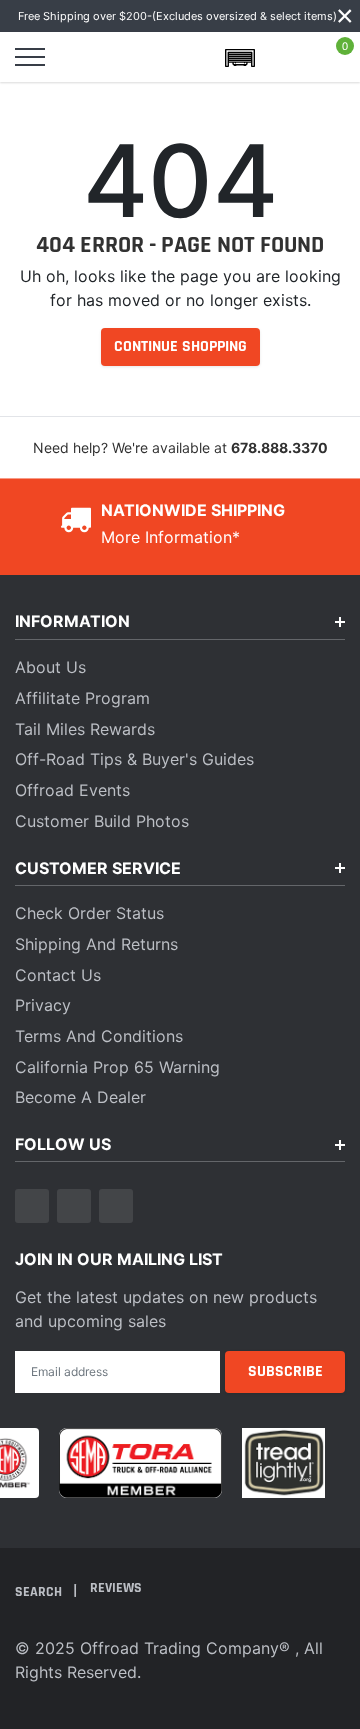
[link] (32, 1206)
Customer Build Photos (102, 821)
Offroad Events (72, 790)
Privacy (43, 1005)
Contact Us (58, 975)
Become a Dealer (80, 1097)
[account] (288, 57)
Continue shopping (180, 346)
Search (40, 1591)
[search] (78, 57)
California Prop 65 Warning (117, 1067)
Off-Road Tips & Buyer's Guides (134, 759)
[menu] (30, 57)
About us (50, 667)
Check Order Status (89, 913)
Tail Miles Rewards (85, 729)
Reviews (116, 1588)
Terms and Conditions (99, 1036)
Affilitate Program (82, 698)
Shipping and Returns (96, 944)
